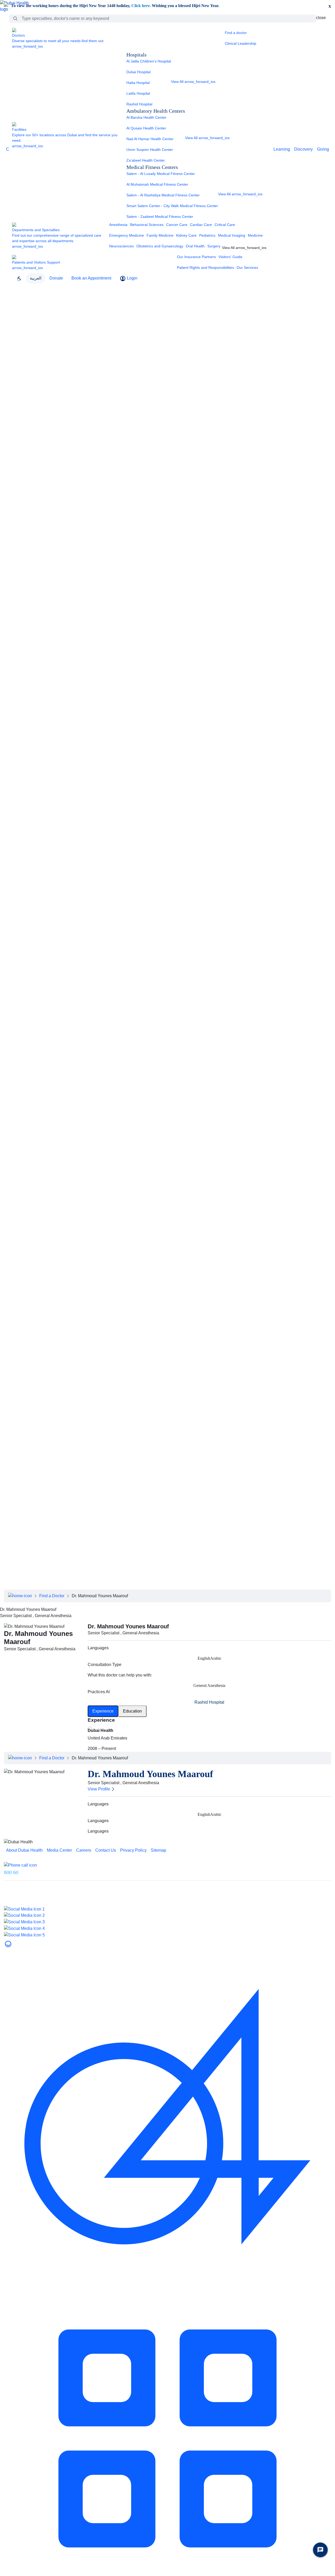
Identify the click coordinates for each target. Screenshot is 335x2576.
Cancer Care (177, 225)
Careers (7, 339)
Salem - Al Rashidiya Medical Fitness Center (163, 195)
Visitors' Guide (230, 257)
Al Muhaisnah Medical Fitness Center (157, 184)
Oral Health (195, 246)
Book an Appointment (91, 278)
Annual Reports (15, 332)
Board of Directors (17, 307)
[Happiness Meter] (8, 1944)
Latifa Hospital (138, 93)
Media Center (13, 326)
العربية (36, 278)
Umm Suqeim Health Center (150, 150)
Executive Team (15, 313)
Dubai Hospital (138, 72)
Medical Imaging (232, 235)
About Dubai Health (18, 295)
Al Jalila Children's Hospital (149, 61)
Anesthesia (118, 225)
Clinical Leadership (241, 43)
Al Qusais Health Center (146, 128)
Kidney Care (186, 235)
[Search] (15, 19)
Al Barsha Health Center (146, 117)
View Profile (99, 1789)
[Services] (167, 2438)
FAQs (5, 345)
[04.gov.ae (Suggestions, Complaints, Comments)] (167, 2111)
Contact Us (10, 351)
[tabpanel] (209, 1735)
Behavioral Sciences (147, 225)
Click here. (141, 6)
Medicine (255, 235)
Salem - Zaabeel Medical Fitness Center (160, 217)
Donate (56, 278)
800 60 (11, 1872)
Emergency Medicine (127, 235)
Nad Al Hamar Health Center (150, 139)
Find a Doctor (52, 1596)
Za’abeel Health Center (146, 160)
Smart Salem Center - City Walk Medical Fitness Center (172, 206)
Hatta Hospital (138, 83)
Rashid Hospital (139, 104)
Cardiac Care (201, 225)
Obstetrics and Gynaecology (160, 246)
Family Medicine (160, 235)
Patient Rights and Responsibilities (205, 268)
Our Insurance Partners (196, 257)
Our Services (247, 268)
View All (193, 82)
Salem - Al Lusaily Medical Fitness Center (161, 174)
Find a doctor (236, 33)
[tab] (103, 1711)
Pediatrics (207, 235)
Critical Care (225, 225)
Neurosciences (121, 246)
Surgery (214, 246)
